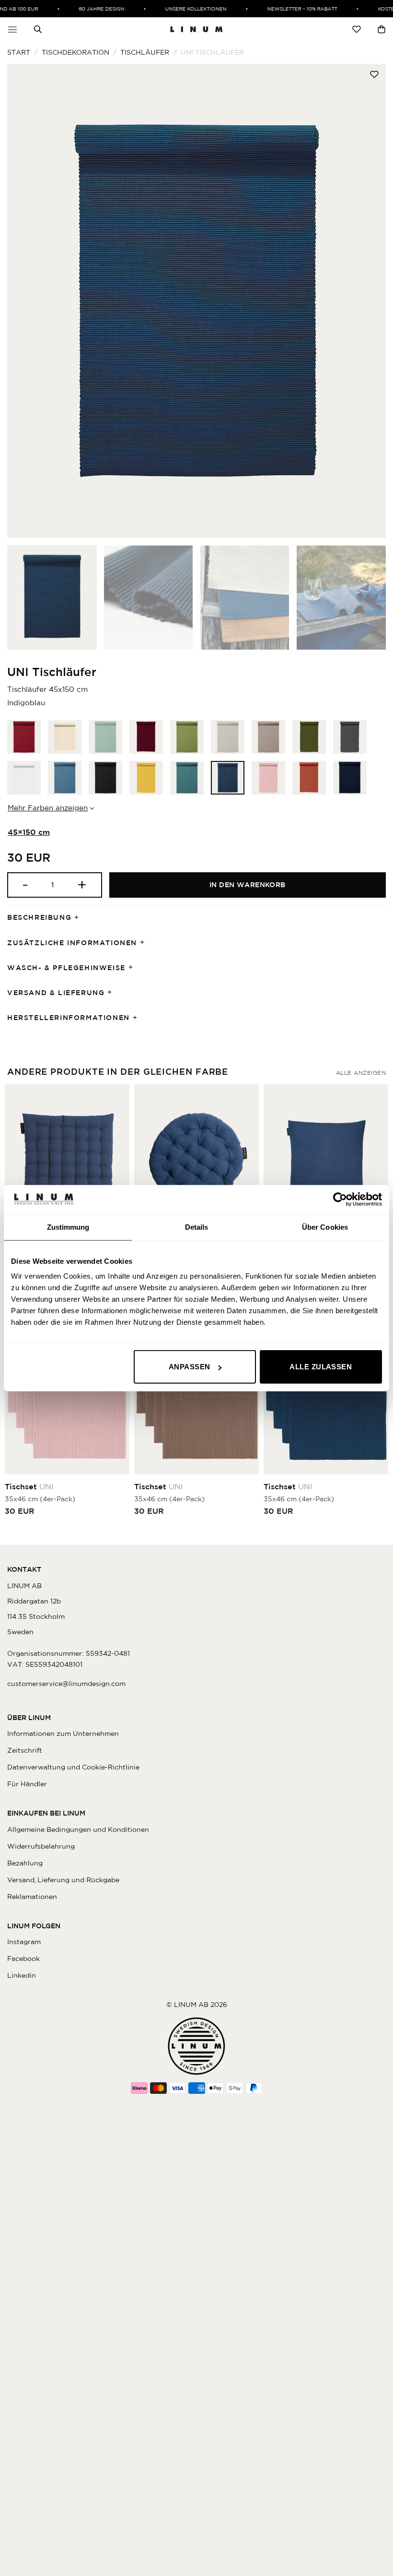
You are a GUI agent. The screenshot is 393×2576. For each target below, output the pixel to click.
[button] (12, 29)
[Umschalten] (80, 918)
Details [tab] (197, 1227)
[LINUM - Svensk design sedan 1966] (196, 29)
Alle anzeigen (361, 1073)
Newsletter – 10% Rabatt (290, 9)
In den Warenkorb (248, 885)
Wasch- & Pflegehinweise (66, 968)
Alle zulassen (321, 1367)
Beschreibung (39, 917)
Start (19, 52)
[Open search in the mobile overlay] (38, 29)
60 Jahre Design (89, 9)
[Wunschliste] (357, 29)
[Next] (366, 301)
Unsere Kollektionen (184, 9)
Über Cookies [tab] (325, 1227)
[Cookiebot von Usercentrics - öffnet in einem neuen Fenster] (340, 1199)
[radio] (24, 737)
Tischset (29, 1486)
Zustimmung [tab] (68, 1227)
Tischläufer (145, 52)
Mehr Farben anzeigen (48, 808)
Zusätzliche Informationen (72, 943)
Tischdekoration (75, 52)
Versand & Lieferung (56, 993)
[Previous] (27, 301)
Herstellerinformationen (69, 1018)
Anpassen (190, 1367)
